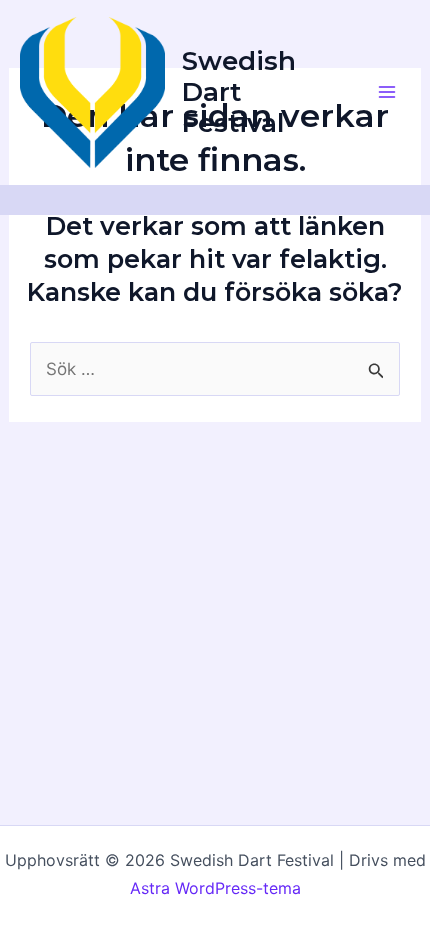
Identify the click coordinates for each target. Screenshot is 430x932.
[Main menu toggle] (388, 93)
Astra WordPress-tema (215, 888)
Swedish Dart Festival (239, 92)
